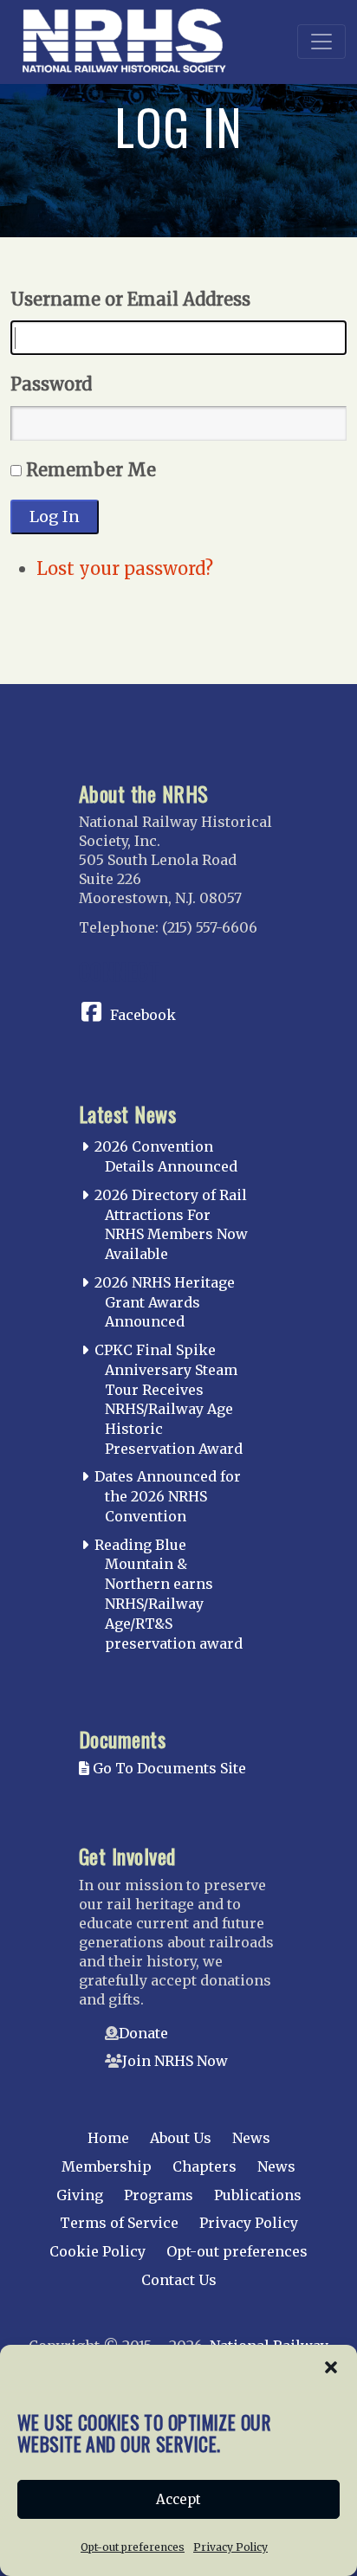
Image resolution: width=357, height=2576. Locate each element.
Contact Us (179, 2280)
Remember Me (91, 470)
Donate (143, 2033)
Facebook (143, 1015)
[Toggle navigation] (321, 42)
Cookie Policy (97, 2251)
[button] (331, 2366)
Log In (55, 516)
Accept (178, 2499)
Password (51, 384)
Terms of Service (119, 2223)
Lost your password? (125, 568)
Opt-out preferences (133, 2547)
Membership (107, 2166)
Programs (159, 2195)
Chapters (204, 2166)
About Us (181, 2138)
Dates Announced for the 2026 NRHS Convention (168, 1496)
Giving (80, 2195)
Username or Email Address (130, 299)
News (251, 2138)
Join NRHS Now (175, 2061)
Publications (258, 2195)
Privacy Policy (230, 2547)
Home (108, 2138)
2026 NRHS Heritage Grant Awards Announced (165, 1302)
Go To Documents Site (168, 1768)
